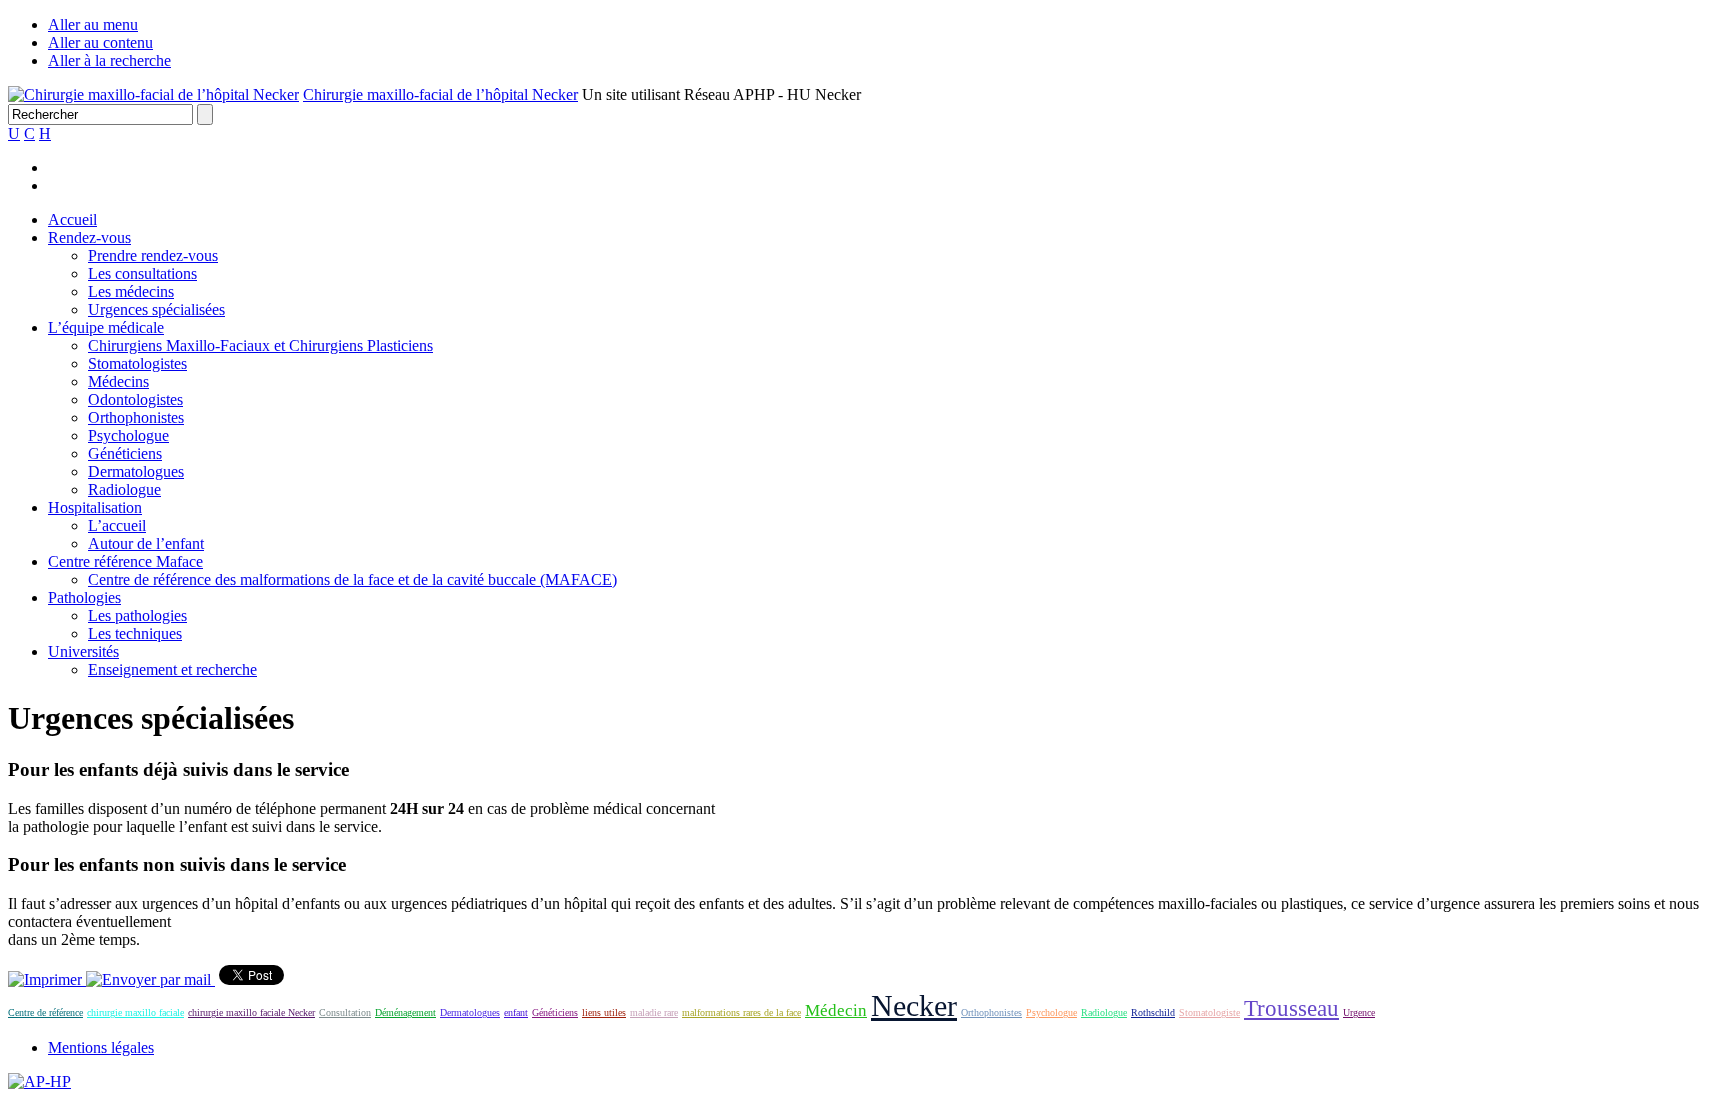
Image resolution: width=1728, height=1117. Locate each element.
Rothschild (1153, 1012)
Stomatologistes (137, 363)
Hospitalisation (95, 507)
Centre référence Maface (125, 561)
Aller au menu (93, 24)
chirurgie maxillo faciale (135, 1012)
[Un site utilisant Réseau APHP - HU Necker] (153, 94)
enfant (516, 1012)
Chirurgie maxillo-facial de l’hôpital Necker (440, 94)
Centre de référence (45, 1012)
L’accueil (117, 525)
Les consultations (142, 273)
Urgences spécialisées (156, 309)
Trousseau (1291, 1008)
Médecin (836, 1010)
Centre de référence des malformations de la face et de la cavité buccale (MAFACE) (352, 579)
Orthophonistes (136, 417)
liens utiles (604, 1012)
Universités (83, 651)
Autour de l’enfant (146, 543)
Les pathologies (137, 615)
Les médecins (131, 291)
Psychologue (128, 435)
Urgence (1359, 1012)
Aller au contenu (100, 42)
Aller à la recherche (109, 60)
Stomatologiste (1209, 1012)
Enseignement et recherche (172, 669)
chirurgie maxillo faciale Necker (251, 1012)
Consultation (345, 1012)
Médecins (118, 381)
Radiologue (124, 489)
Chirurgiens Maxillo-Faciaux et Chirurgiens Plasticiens (260, 345)
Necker (914, 1005)
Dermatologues (136, 471)
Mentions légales (101, 1047)
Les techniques (135, 633)
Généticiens (125, 453)
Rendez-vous (89, 237)
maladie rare (654, 1012)
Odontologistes (135, 399)
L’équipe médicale (106, 327)
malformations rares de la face (741, 1012)
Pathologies (84, 597)
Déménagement (405, 1012)
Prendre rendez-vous (153, 255)
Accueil (72, 219)
